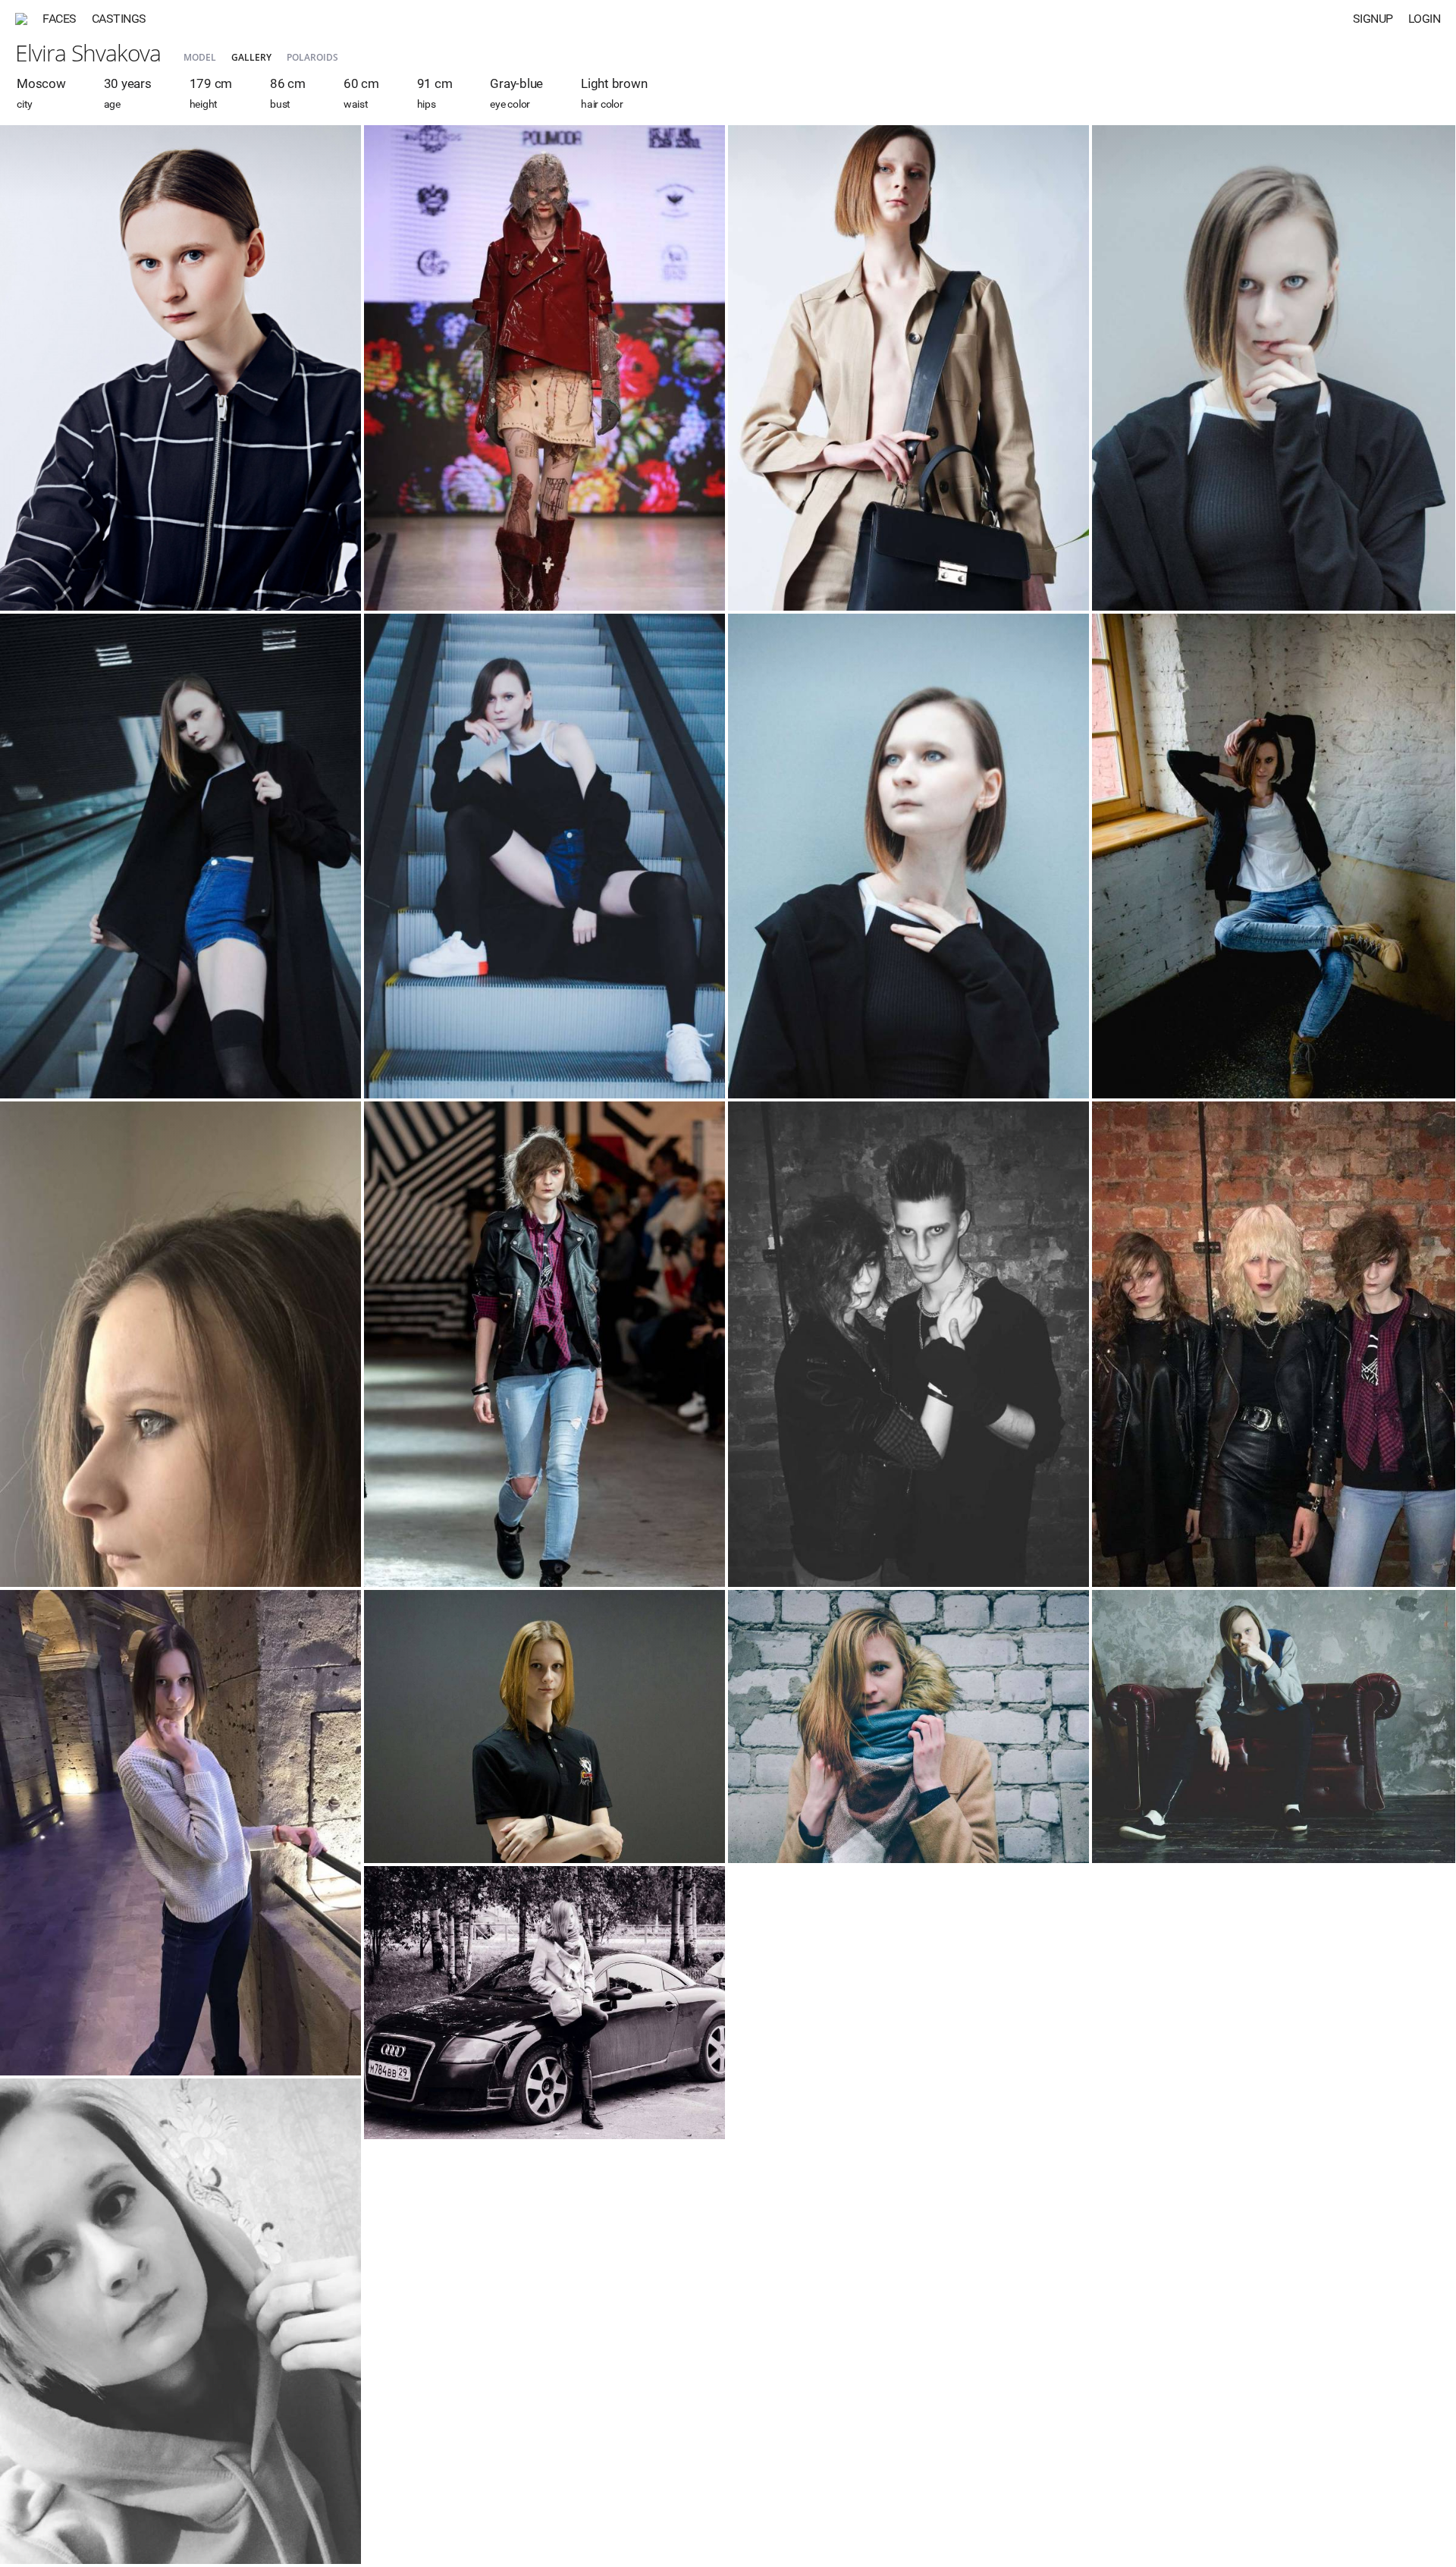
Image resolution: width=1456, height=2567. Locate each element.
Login (1425, 19)
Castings (119, 19)
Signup (1373, 19)
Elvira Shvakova (88, 53)
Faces (60, 19)
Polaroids (312, 57)
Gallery (251, 57)
